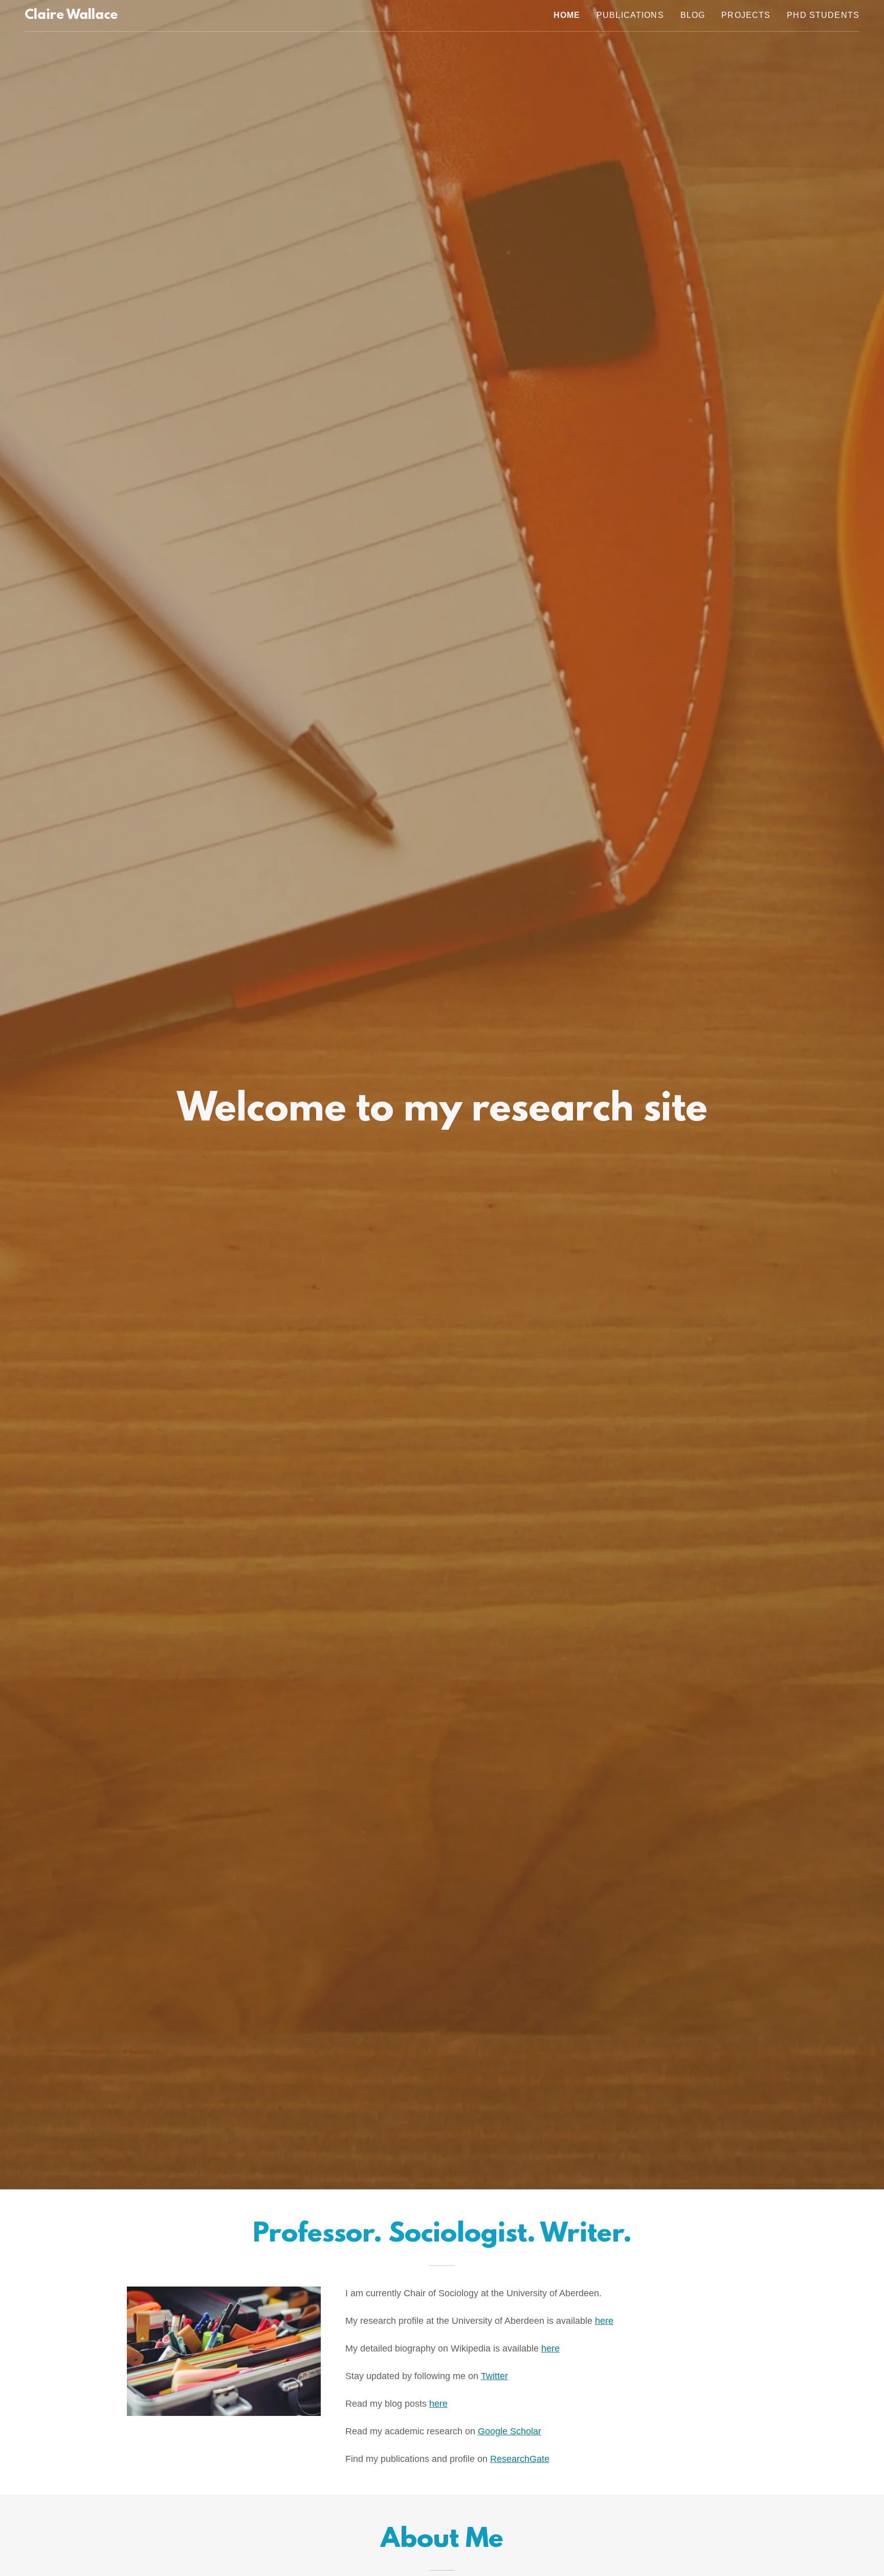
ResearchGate (520, 2459)
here (604, 2321)
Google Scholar (510, 2431)
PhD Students (823, 15)
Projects (746, 15)
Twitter (494, 2376)
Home (567, 15)
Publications (630, 15)
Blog (693, 15)
